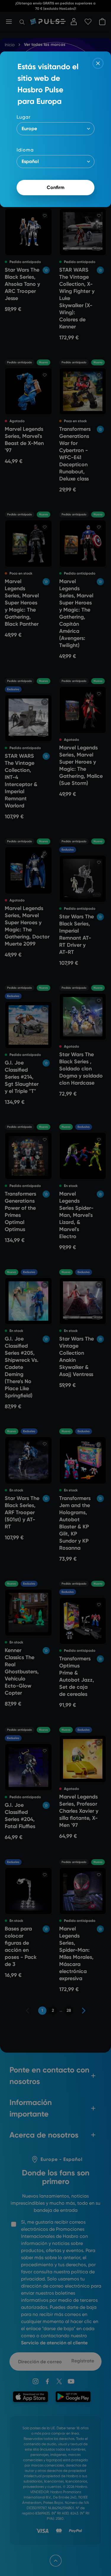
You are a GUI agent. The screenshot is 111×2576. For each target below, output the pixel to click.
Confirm (56, 187)
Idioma (25, 150)
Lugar (24, 117)
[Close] (98, 63)
